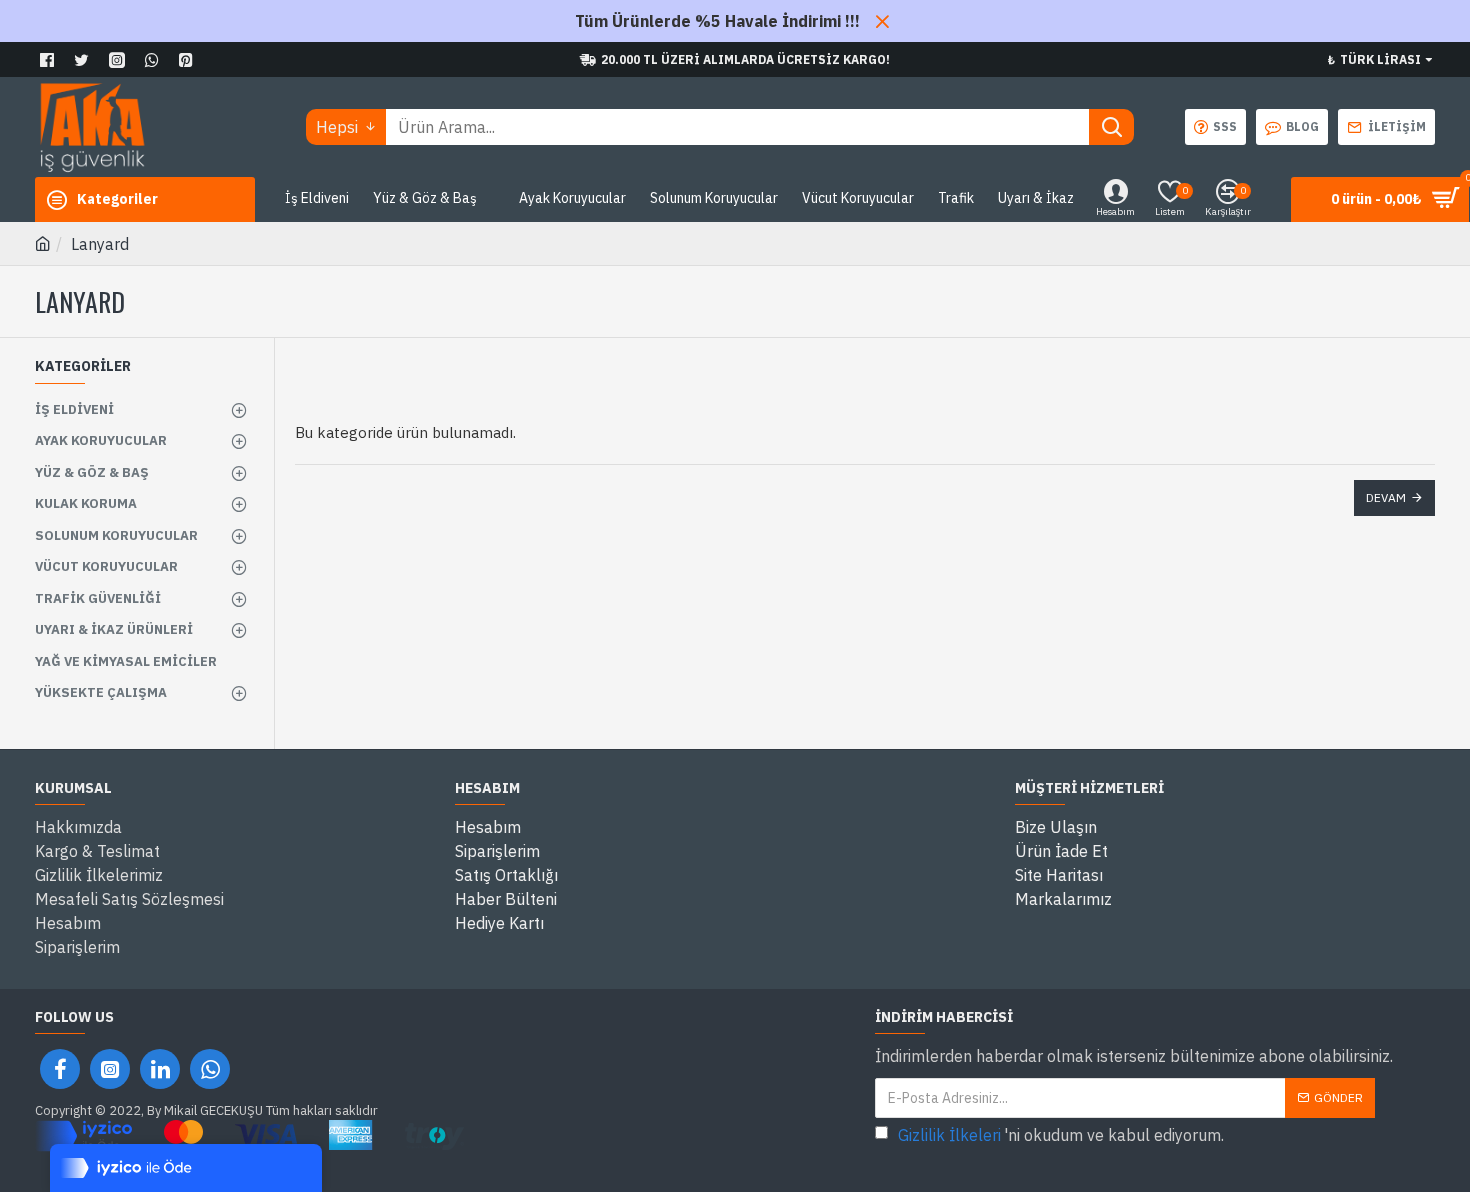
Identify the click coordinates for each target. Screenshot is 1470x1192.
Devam (1386, 497)
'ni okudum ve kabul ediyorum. (1061, 1135)
